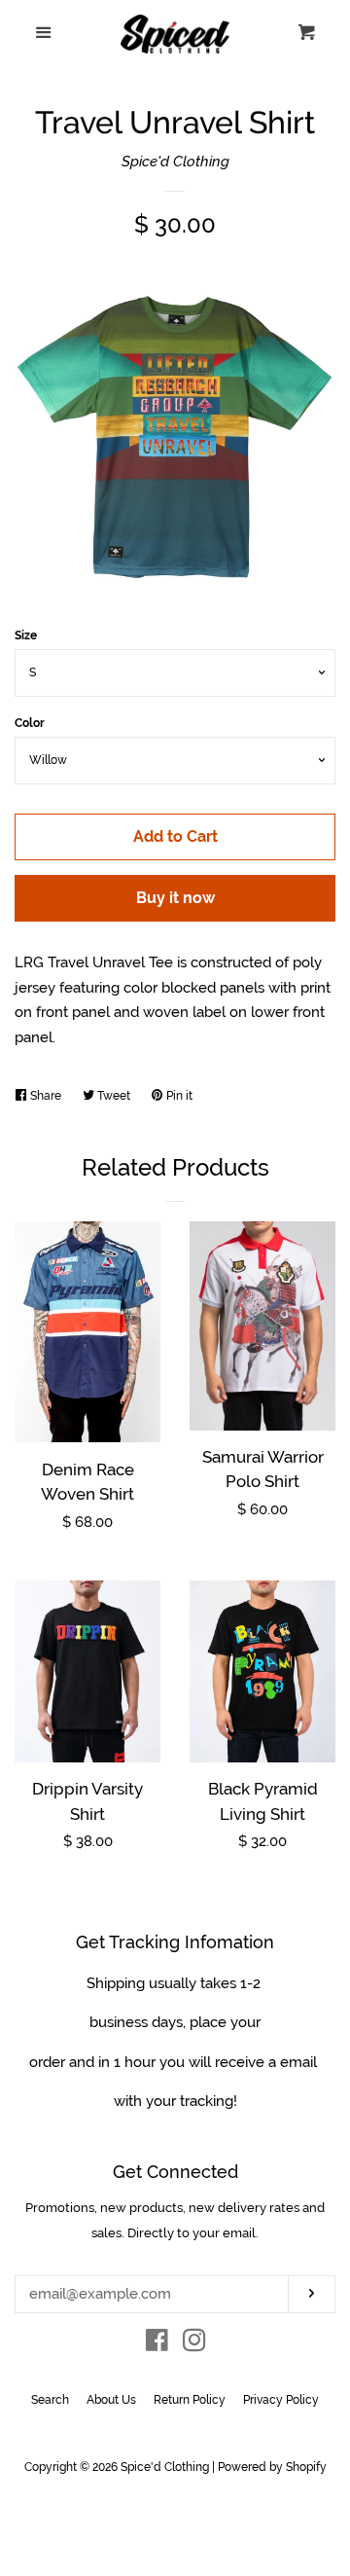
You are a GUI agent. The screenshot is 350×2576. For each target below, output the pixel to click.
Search (50, 2400)
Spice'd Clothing (175, 162)
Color (30, 723)
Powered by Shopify (272, 2467)
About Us (111, 2400)
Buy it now (175, 898)
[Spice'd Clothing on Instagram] (194, 2344)
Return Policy (190, 2400)
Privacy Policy (281, 2400)
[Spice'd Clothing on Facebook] (157, 2344)
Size (26, 635)
